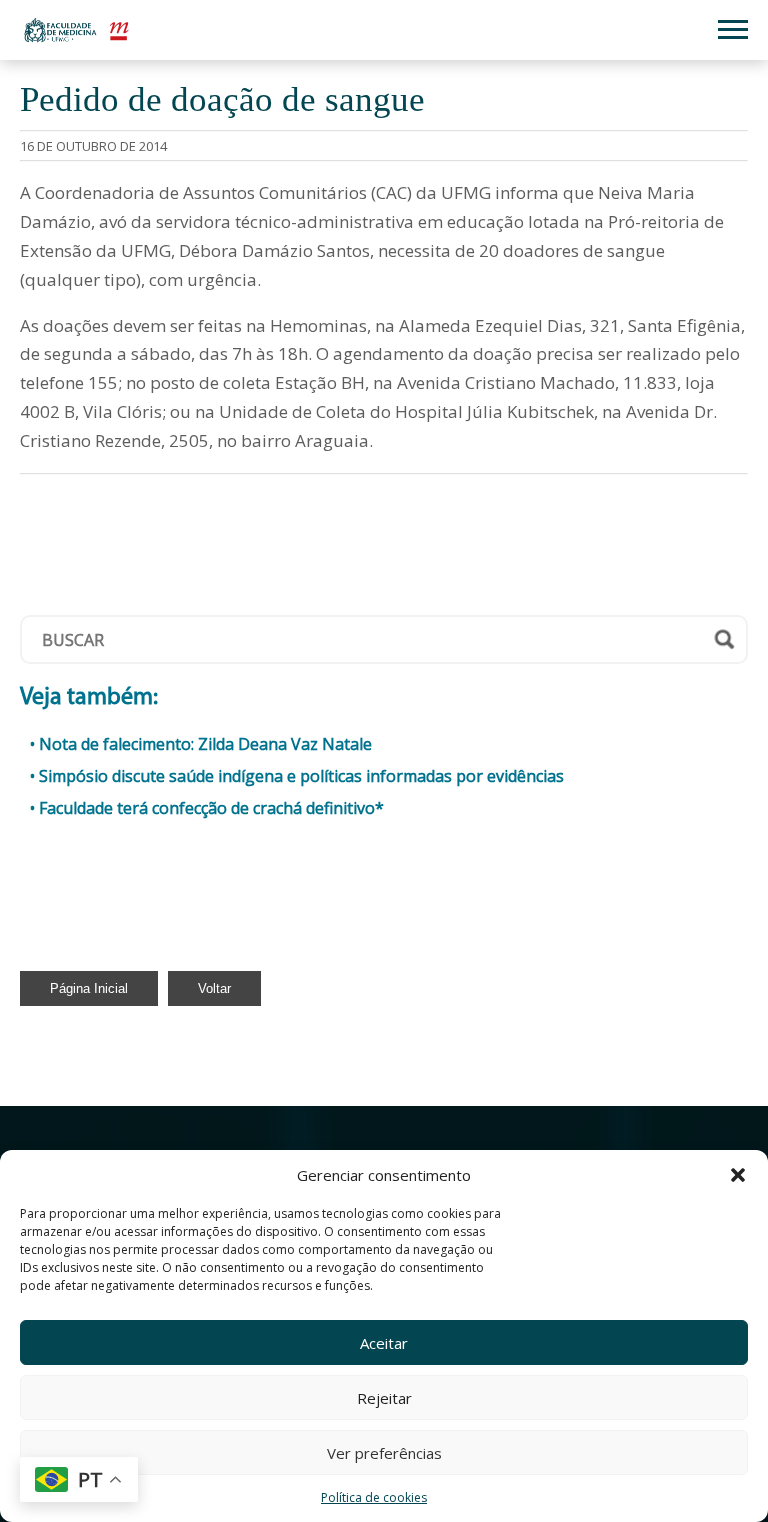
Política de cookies (374, 1497)
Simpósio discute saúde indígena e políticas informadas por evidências (301, 776)
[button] (738, 1175)
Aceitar (384, 1343)
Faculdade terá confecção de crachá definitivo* (211, 808)
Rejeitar (384, 1398)
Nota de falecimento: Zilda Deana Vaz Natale (205, 744)
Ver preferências (384, 1453)
